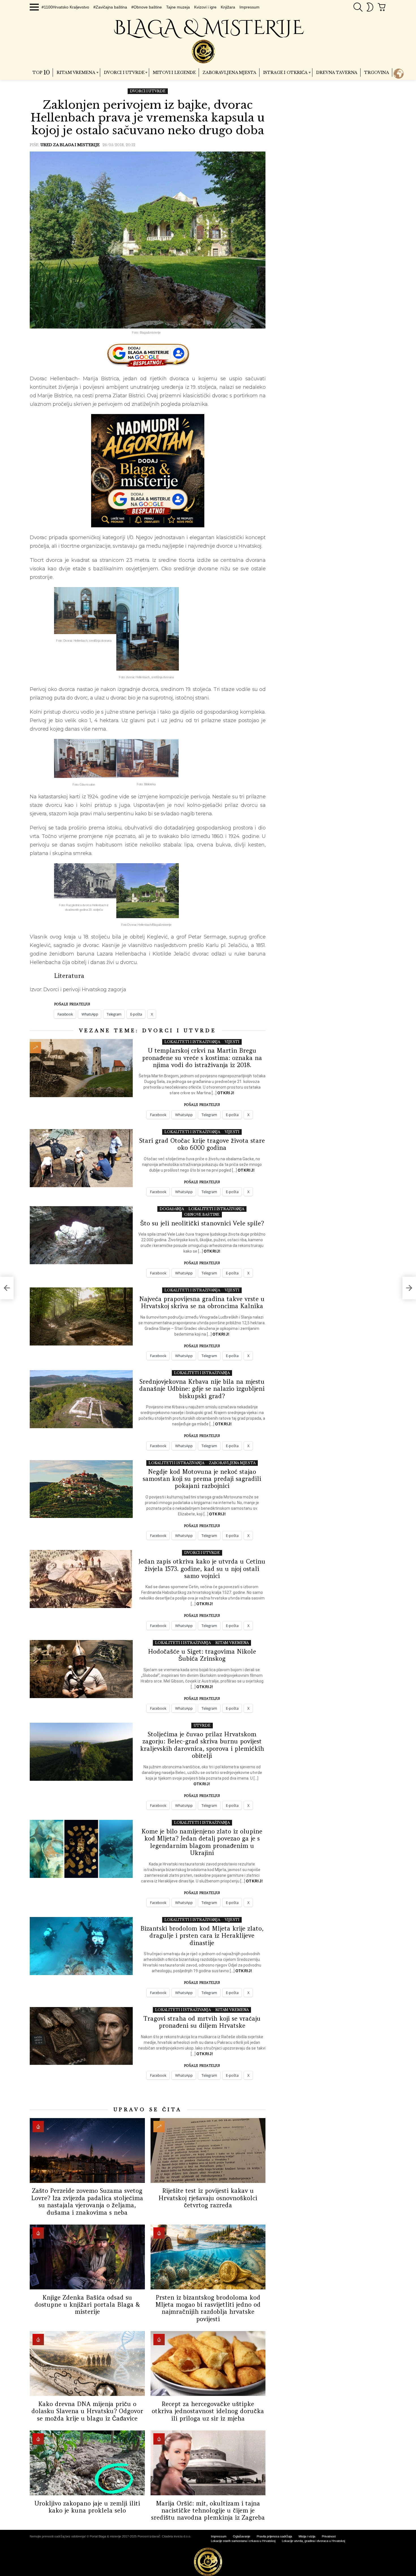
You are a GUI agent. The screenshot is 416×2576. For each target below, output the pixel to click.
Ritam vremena (76, 72)
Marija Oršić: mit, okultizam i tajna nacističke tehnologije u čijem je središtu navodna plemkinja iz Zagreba (208, 2511)
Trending (35, 1048)
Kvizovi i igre (205, 7)
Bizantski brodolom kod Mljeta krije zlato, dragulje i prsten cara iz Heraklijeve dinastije (202, 1936)
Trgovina (377, 72)
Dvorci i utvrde (124, 72)
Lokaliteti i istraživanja (192, 1042)
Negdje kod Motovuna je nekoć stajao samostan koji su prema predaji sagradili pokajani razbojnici (202, 1479)
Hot (38, 2127)
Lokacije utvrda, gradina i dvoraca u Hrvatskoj (313, 2541)
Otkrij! (226, 1093)
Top (41, 72)
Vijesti (232, 1042)
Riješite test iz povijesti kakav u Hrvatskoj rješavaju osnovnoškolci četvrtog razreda (208, 2198)
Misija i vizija (307, 2536)
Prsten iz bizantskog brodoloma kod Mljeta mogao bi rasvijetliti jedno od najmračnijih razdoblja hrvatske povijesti (208, 2308)
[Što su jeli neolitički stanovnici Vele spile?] (81, 1235)
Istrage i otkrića (286, 72)
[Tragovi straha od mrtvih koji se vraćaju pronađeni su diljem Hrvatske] (81, 2036)
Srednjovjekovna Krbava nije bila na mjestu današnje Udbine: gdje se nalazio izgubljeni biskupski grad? (202, 1389)
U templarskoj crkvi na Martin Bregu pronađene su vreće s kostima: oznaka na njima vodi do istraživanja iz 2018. (202, 1058)
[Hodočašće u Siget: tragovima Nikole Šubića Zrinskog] (81, 1669)
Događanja (172, 1209)
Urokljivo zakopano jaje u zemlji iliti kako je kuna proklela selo (87, 2507)
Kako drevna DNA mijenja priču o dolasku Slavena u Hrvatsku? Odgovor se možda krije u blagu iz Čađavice (87, 2411)
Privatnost (329, 2536)
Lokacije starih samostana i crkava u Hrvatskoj (243, 2541)
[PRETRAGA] (358, 7)
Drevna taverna (337, 72)
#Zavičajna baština (110, 7)
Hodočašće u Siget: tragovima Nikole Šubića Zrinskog (202, 1655)
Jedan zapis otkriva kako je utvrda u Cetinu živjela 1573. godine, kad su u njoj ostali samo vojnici (202, 1569)
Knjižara (228, 7)
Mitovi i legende (174, 72)
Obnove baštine (202, 1215)
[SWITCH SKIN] (370, 7)
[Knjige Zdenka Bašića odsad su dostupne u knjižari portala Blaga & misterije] (87, 2257)
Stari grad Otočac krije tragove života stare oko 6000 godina (202, 1144)
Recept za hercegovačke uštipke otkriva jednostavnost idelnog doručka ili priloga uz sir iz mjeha (208, 2411)
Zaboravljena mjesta (229, 72)
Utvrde (202, 1725)
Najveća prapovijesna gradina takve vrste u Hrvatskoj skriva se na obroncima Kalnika (202, 1302)
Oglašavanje (242, 2536)
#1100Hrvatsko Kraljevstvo (65, 7)
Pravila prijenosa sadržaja (274, 2536)
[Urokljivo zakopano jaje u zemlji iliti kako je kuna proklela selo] (87, 2463)
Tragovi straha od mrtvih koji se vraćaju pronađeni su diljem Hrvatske (202, 2022)
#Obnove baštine (147, 7)
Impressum (249, 7)
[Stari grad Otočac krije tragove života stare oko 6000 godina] (81, 1158)
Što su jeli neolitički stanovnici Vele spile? (202, 1223)
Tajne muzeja (178, 7)
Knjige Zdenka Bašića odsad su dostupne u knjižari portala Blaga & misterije (87, 2305)
